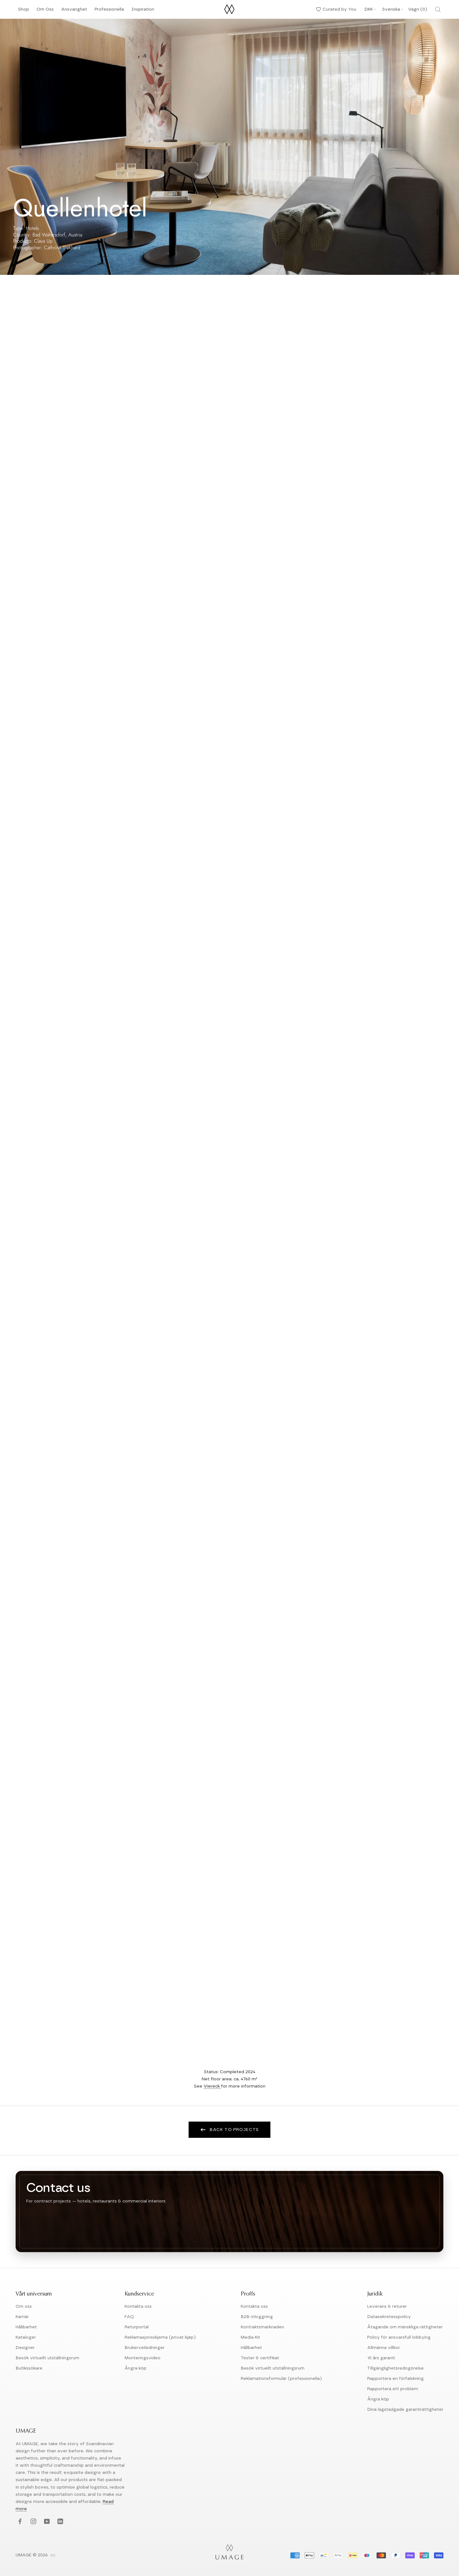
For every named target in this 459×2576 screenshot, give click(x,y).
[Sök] (438, 9)
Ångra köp (136, 2368)
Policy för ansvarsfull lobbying (399, 2337)
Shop (24, 11)
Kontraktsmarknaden (262, 2327)
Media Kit (250, 2337)
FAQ (129, 2317)
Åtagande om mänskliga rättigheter (405, 2327)
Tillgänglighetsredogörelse (395, 2368)
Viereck (212, 2086)
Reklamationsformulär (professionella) (281, 2379)
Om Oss (45, 11)
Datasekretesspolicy (389, 2317)
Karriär (22, 2317)
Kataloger (26, 2337)
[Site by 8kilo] (53, 2556)
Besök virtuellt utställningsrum (47, 2358)
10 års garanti (381, 2358)
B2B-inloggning (257, 2317)
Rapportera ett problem (393, 2389)
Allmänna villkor (384, 2348)
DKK (369, 9)
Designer (25, 2348)
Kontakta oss (138, 2306)
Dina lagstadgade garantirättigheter (405, 2410)
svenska (391, 9)
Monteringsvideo (143, 2358)
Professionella (109, 11)
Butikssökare (29, 2368)
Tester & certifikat (260, 2358)
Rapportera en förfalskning (395, 2379)
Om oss (24, 2306)
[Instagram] (33, 2522)
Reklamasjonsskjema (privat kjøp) (160, 2337)
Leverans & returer (387, 2306)
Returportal (137, 2327)
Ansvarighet (74, 11)
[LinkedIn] (59, 2522)
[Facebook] (19, 2522)
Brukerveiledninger (145, 2348)
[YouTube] (46, 2522)
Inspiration (143, 11)
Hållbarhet (26, 2327)
